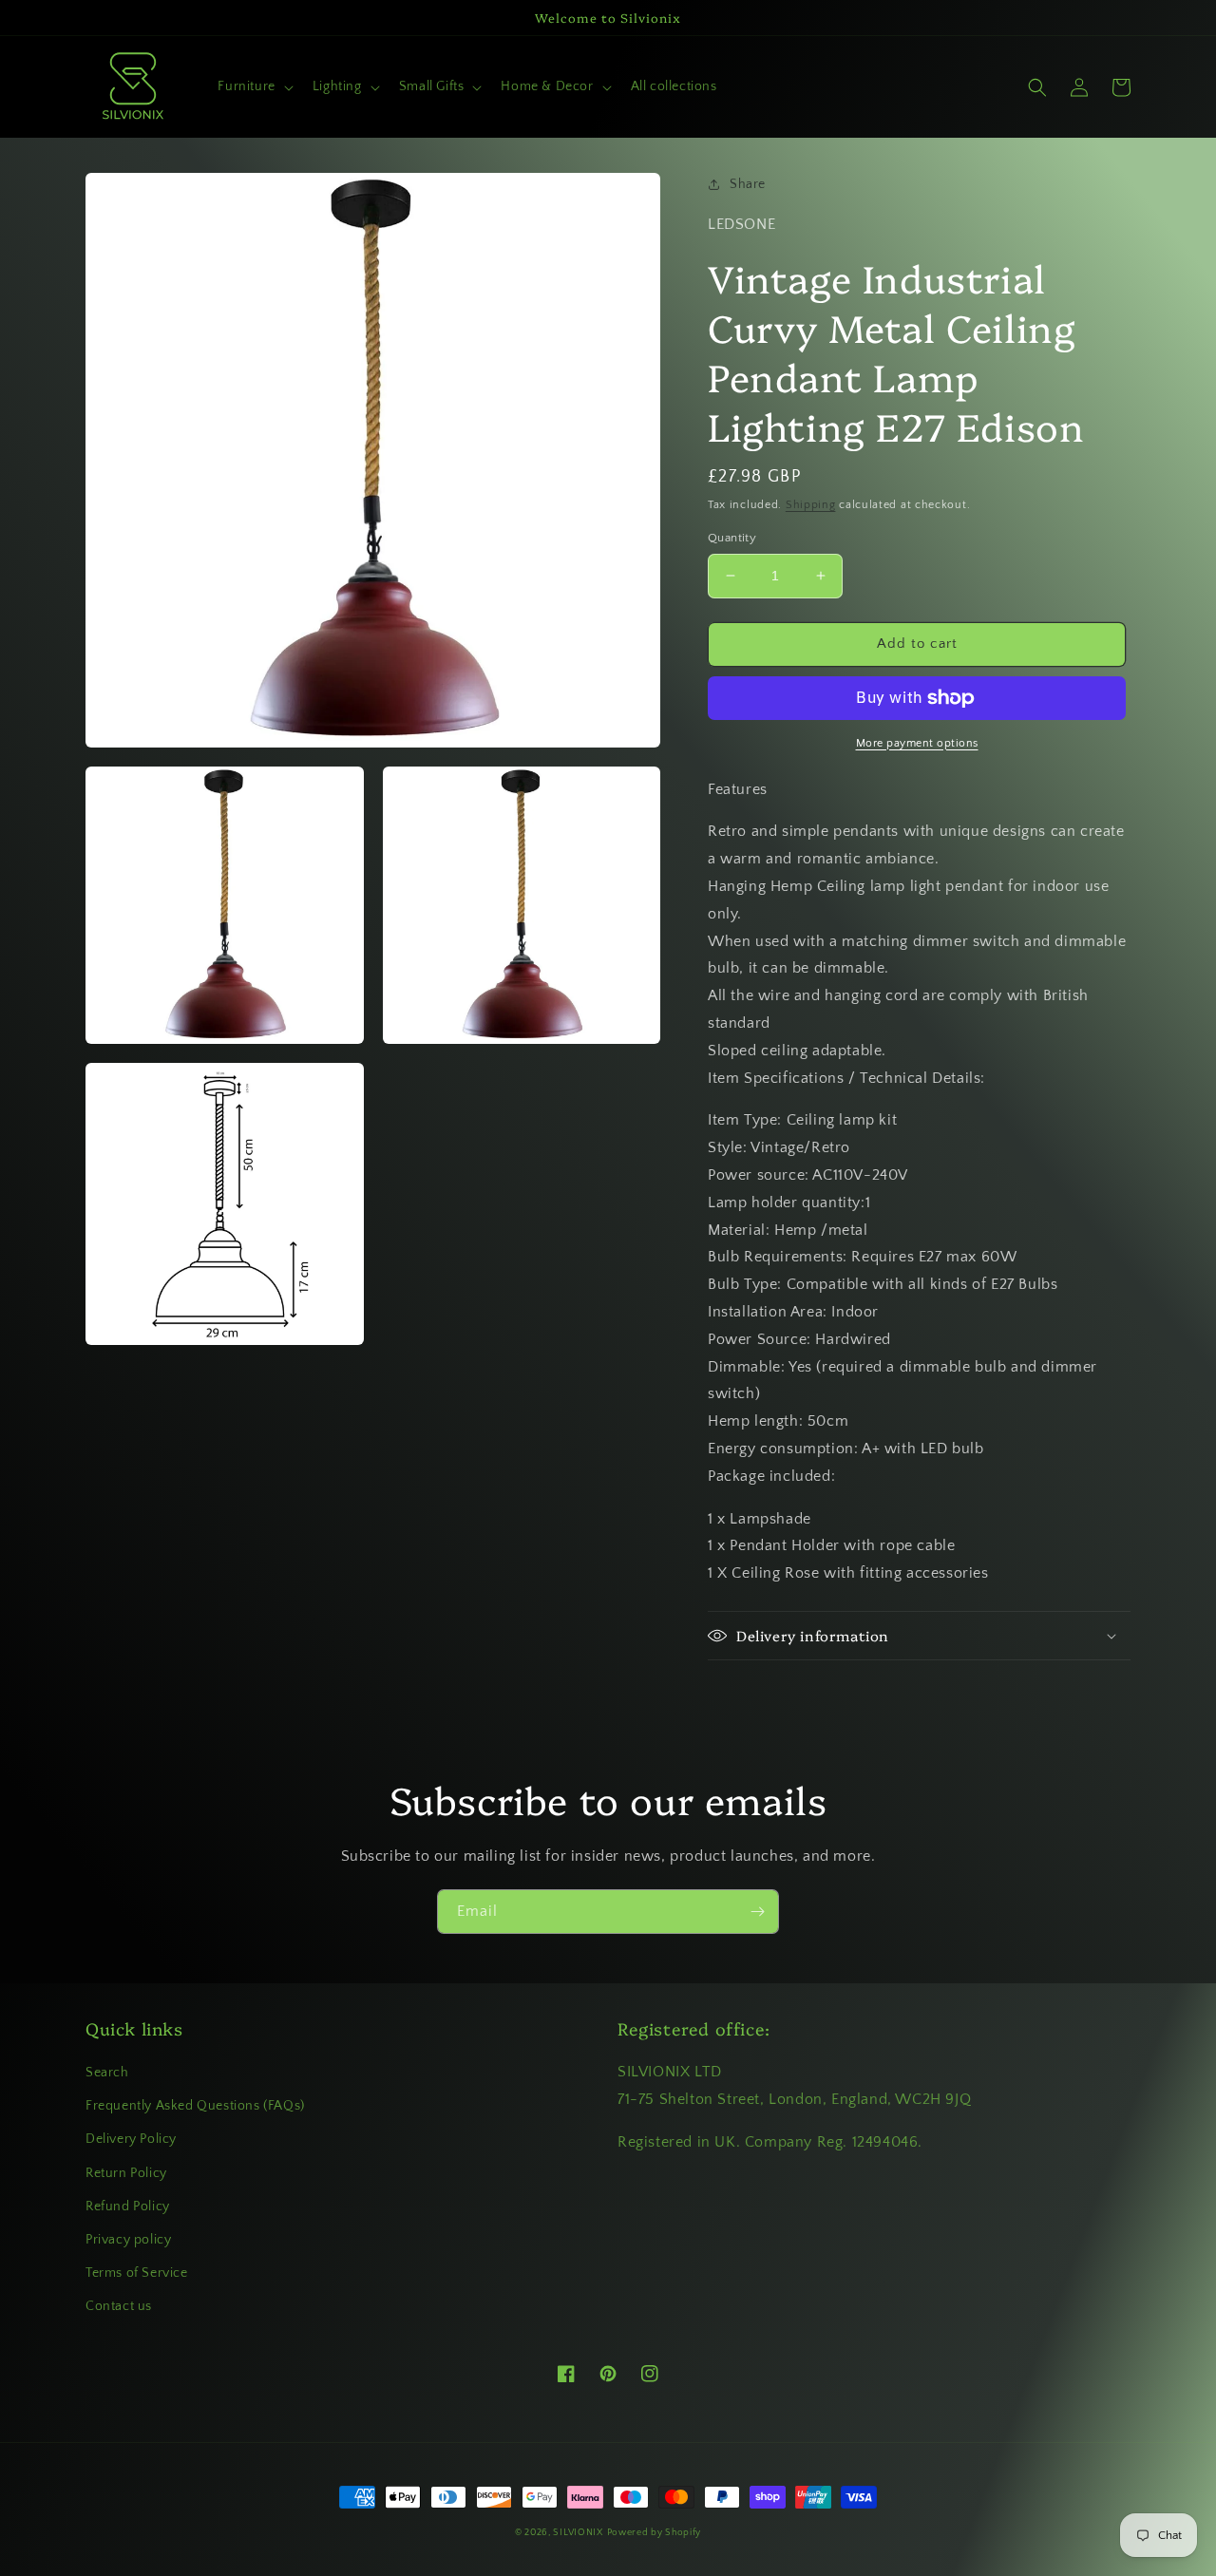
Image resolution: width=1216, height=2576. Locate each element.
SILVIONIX (578, 2533)
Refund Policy (128, 2207)
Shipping (811, 505)
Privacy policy (128, 2240)
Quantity (732, 538)
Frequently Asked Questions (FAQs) (195, 2106)
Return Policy (126, 2173)
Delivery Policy (131, 2139)
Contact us (119, 2306)
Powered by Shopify (655, 2533)
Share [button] (748, 184)
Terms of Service (137, 2273)
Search (107, 2073)
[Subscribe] (757, 1912)
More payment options (917, 743)
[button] (253, 86)
